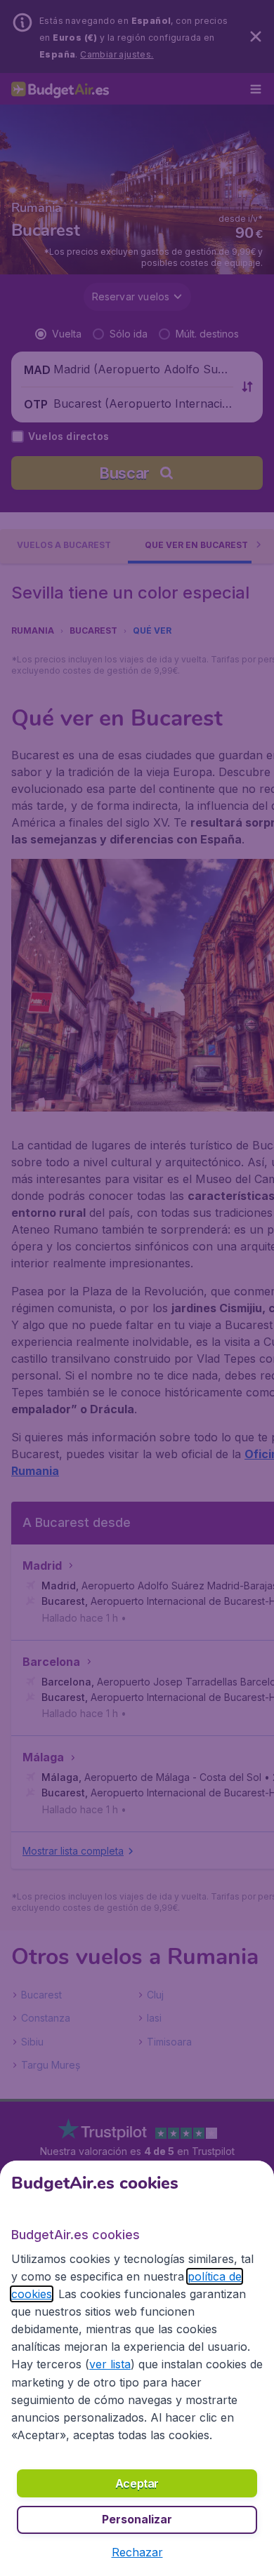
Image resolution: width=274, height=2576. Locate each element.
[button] (137, 2552)
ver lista (110, 2364)
